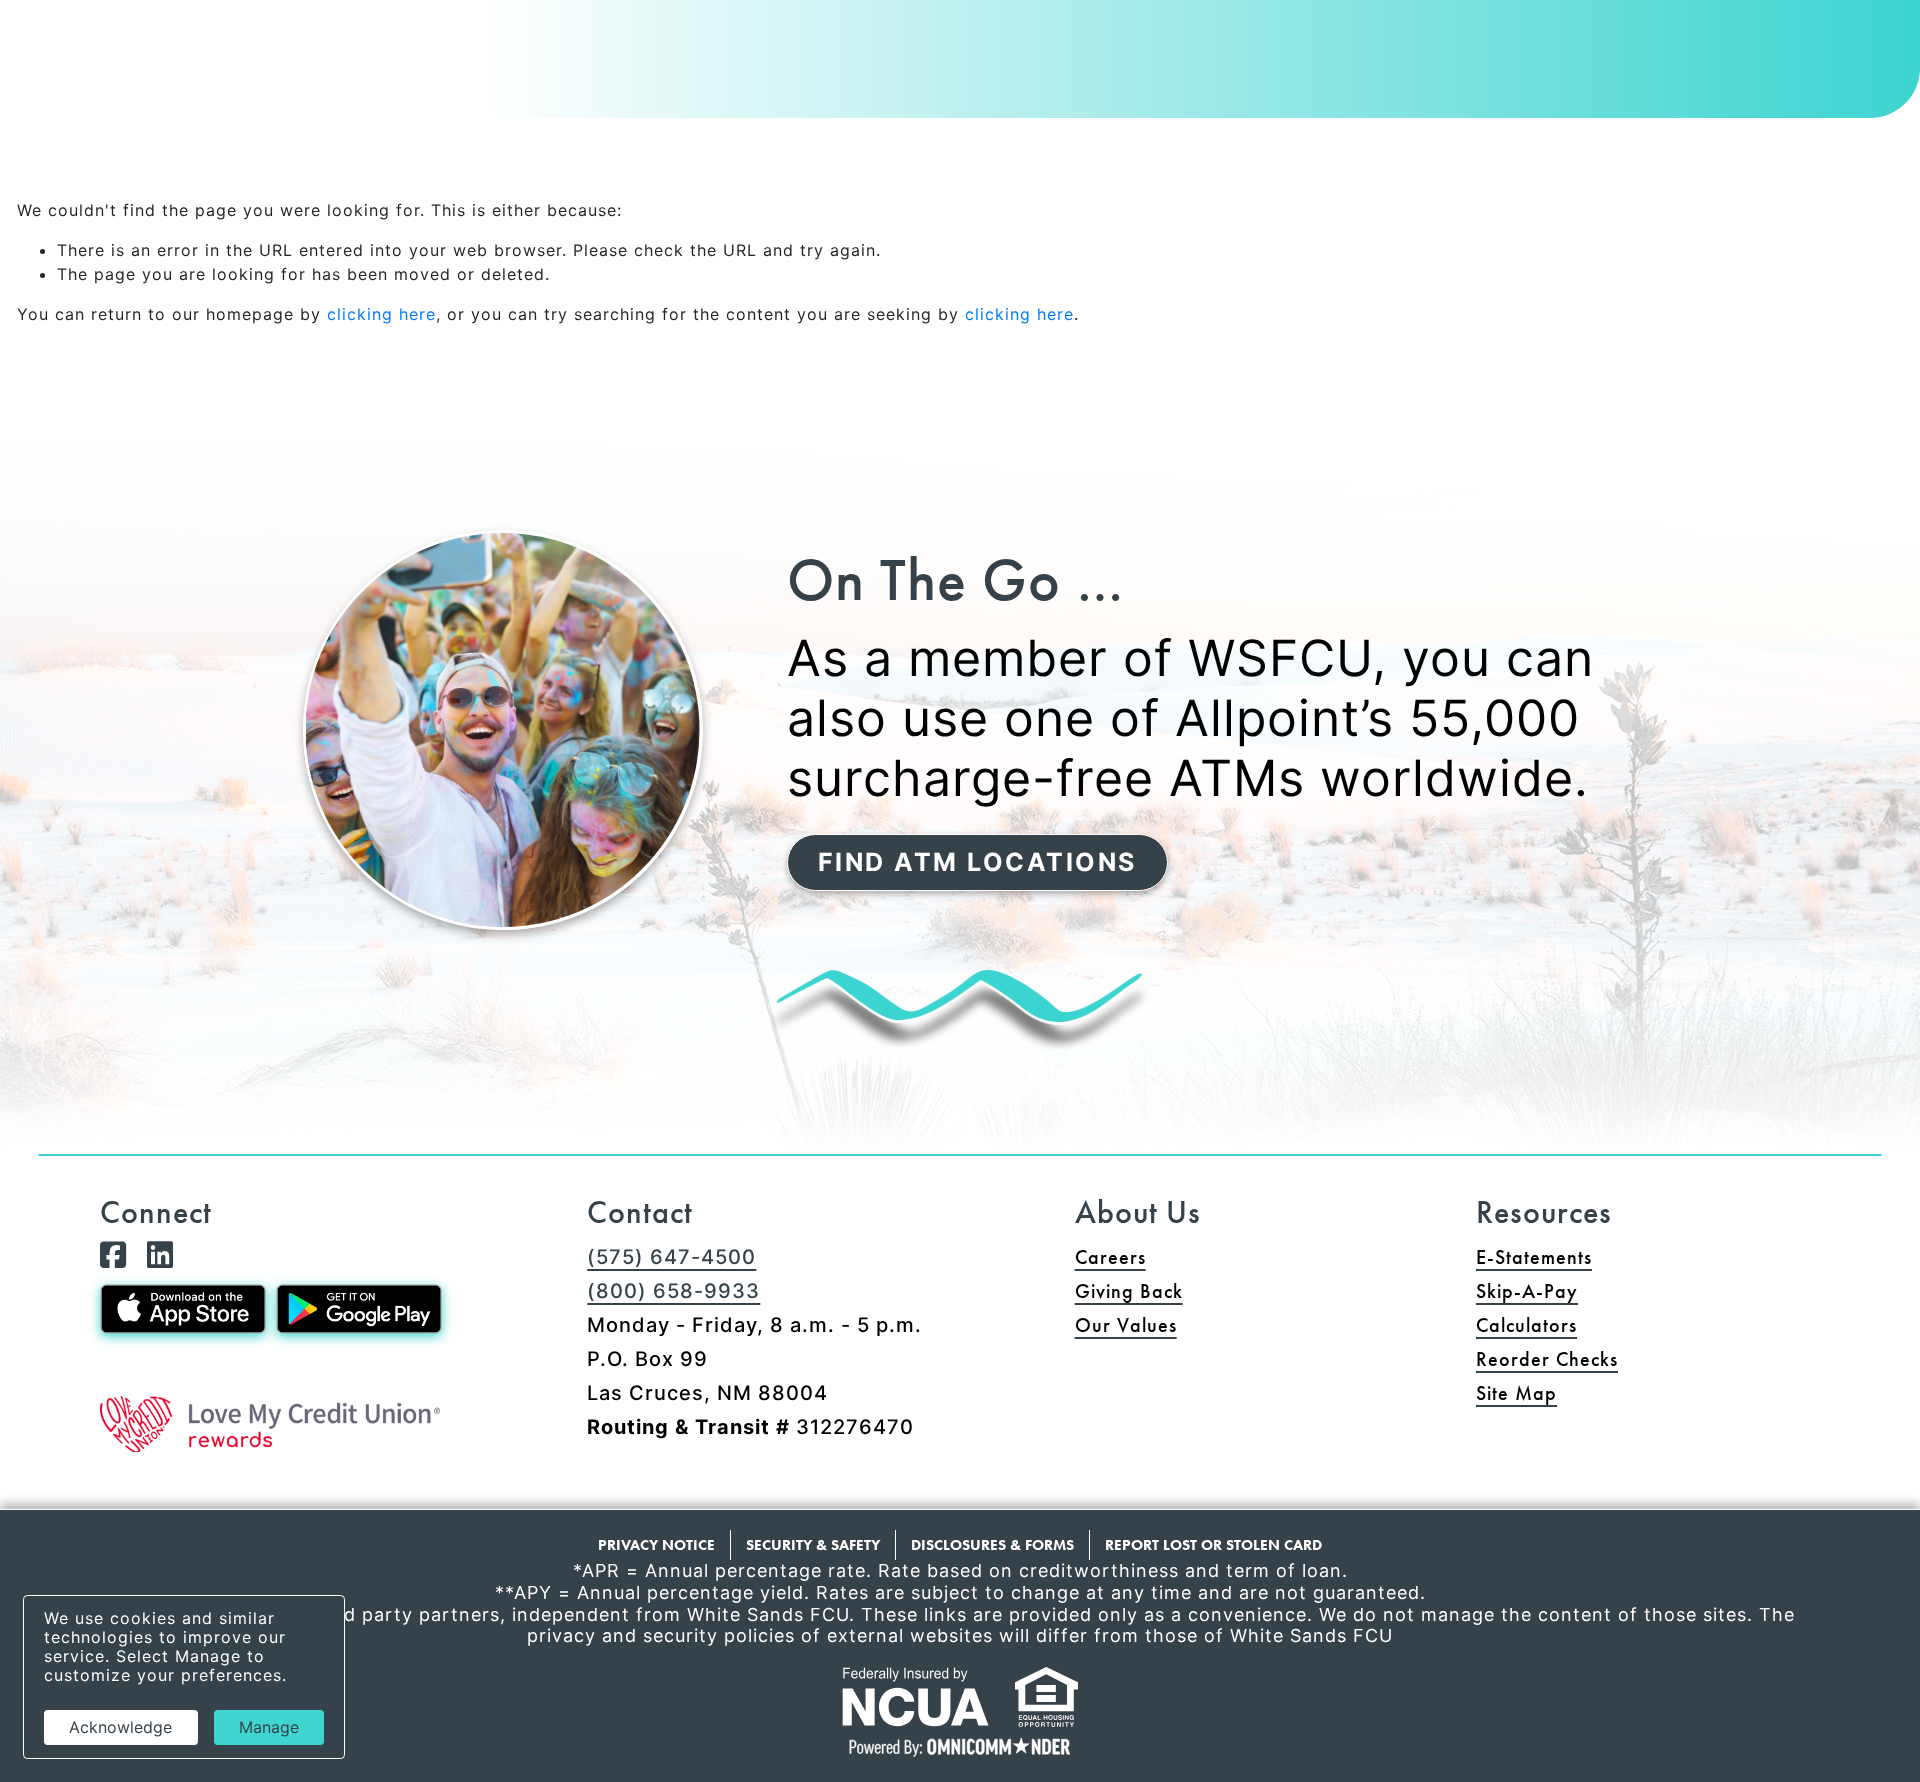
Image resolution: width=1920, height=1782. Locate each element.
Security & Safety (813, 1545)
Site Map (1516, 1393)
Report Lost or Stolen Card (1213, 1545)
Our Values (1126, 1325)
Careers (1110, 1257)
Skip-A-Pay (1603, 1290)
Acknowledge (120, 1727)
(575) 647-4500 (671, 1257)
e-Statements (1534, 1257)
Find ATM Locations (977, 862)
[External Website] (270, 1424)
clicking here (381, 314)
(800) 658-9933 (673, 1291)
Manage (269, 1727)
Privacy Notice (656, 1545)
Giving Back (1129, 1291)
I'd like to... (1519, 35)
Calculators (1526, 1325)
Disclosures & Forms (992, 1545)
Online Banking (1744, 35)
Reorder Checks (1623, 1358)
